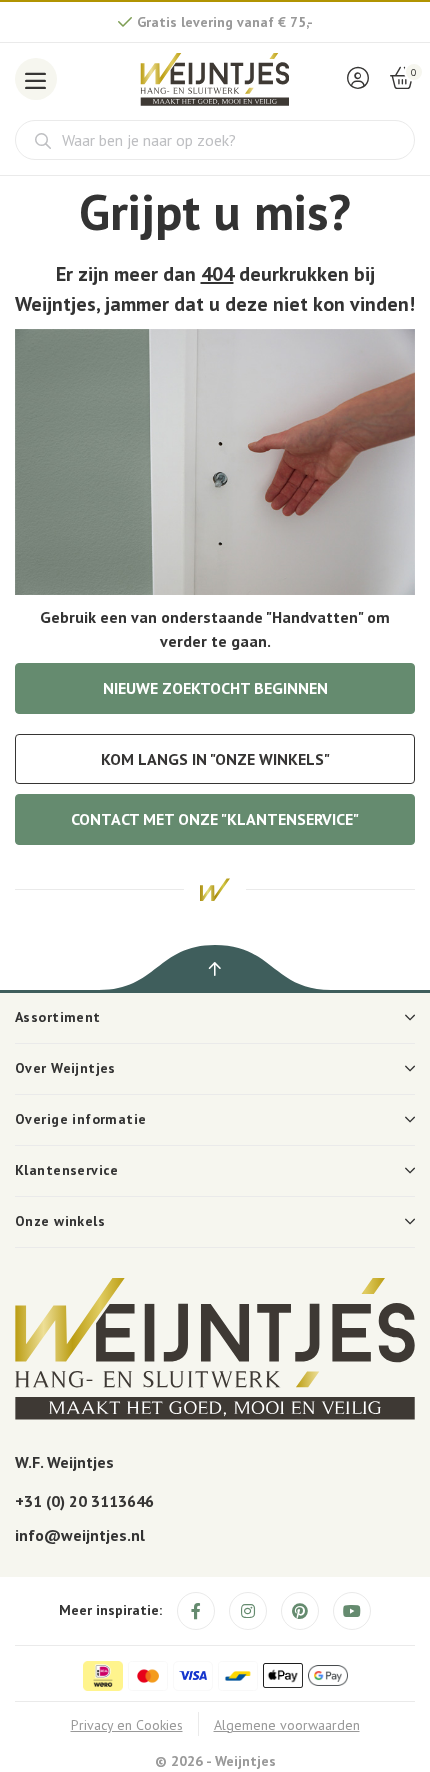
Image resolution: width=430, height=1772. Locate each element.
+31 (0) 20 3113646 (84, 1501)
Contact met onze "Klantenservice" (215, 819)
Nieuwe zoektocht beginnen (215, 688)
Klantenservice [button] (67, 1170)
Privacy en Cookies (127, 1725)
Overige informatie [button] (81, 1119)
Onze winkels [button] (60, 1221)
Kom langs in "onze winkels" (215, 759)
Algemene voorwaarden (287, 1725)
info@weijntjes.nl (80, 1535)
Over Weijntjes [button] (65, 1068)
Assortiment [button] (58, 1017)
